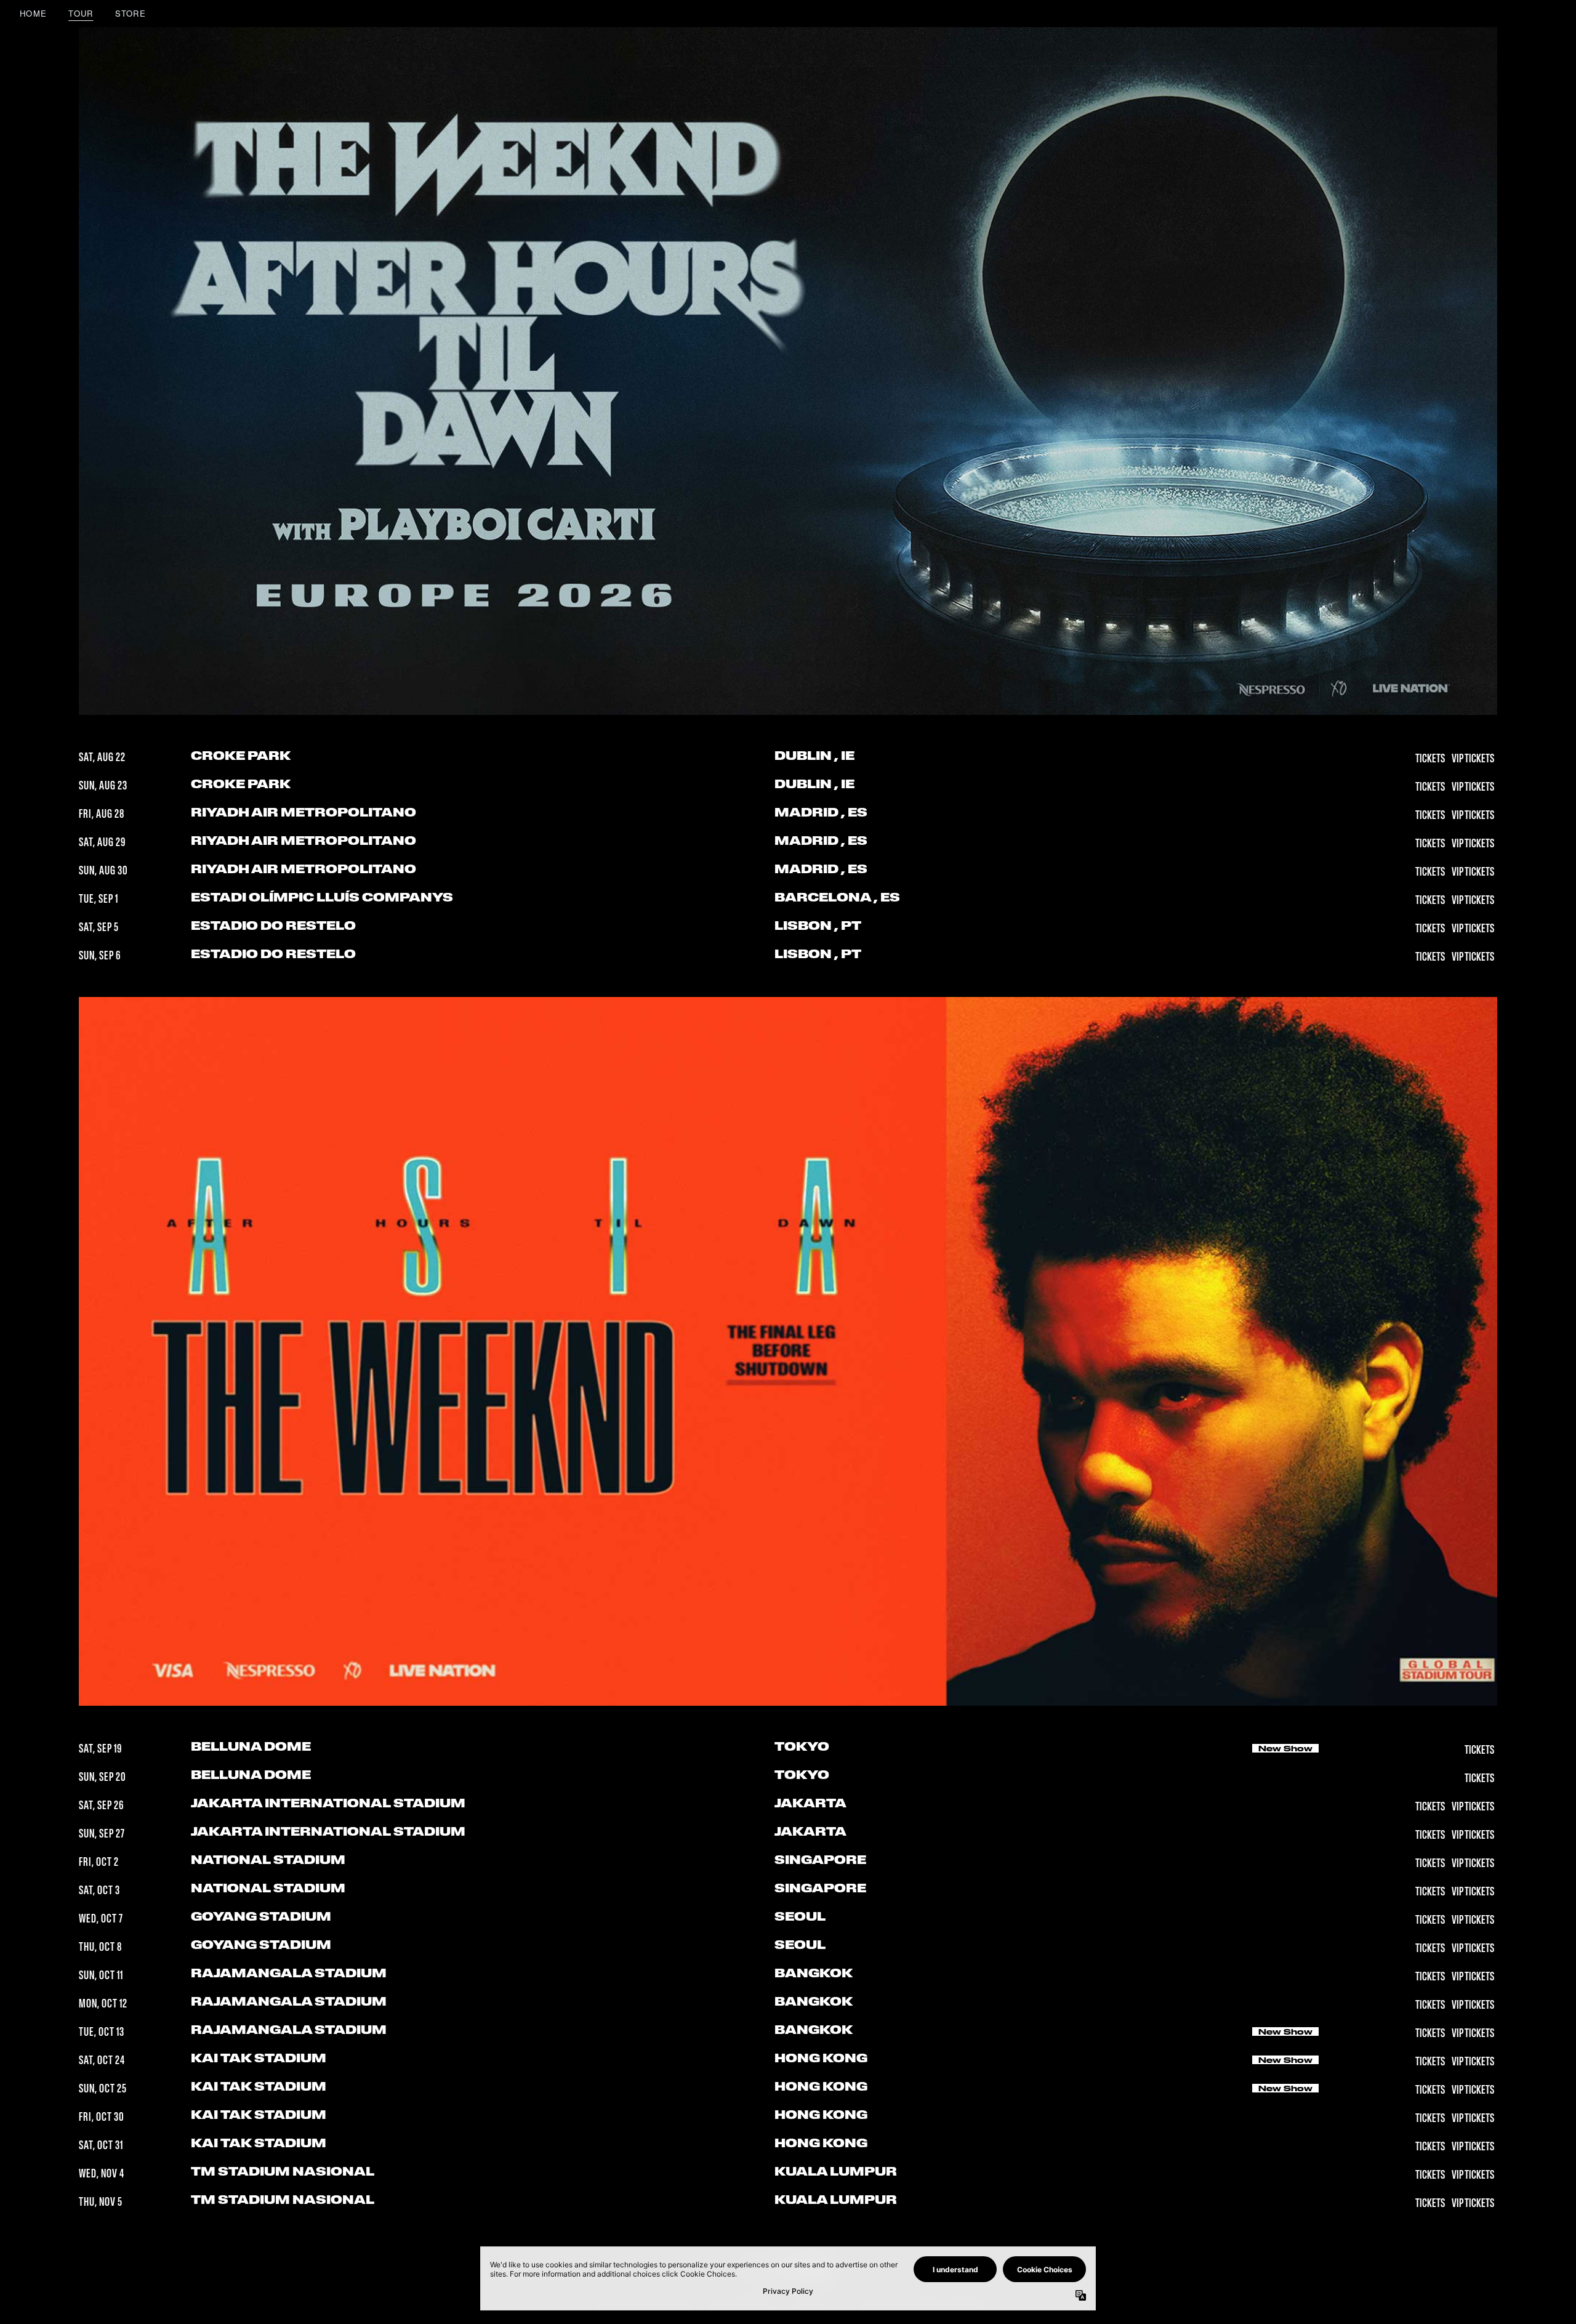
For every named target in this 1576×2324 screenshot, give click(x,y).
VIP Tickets (1473, 759)
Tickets (1431, 759)
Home (33, 13)
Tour (81, 13)
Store (131, 13)
